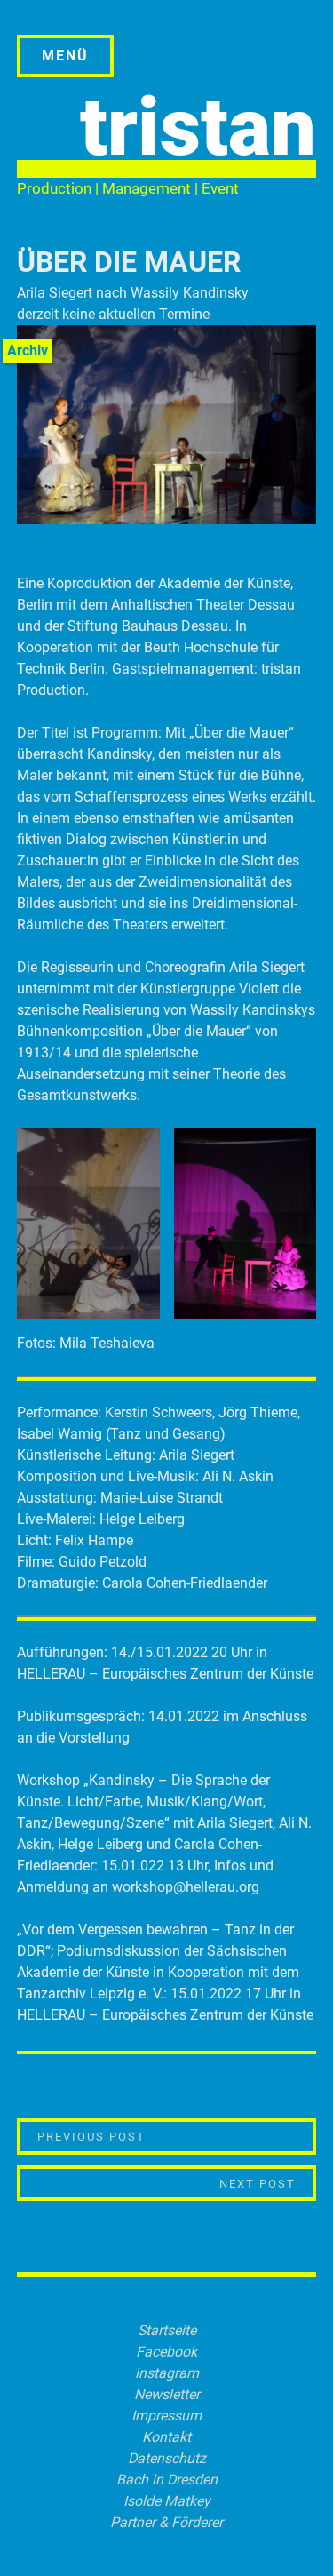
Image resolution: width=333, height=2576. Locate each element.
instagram (167, 2373)
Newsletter (167, 2394)
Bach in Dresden (167, 2480)
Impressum (166, 2416)
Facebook (166, 2352)
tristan (198, 128)
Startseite (167, 2330)
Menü (65, 56)
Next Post (268, 2183)
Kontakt (166, 2437)
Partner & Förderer (166, 2522)
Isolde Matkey (167, 2501)
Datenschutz (167, 2458)
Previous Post (130, 2136)
